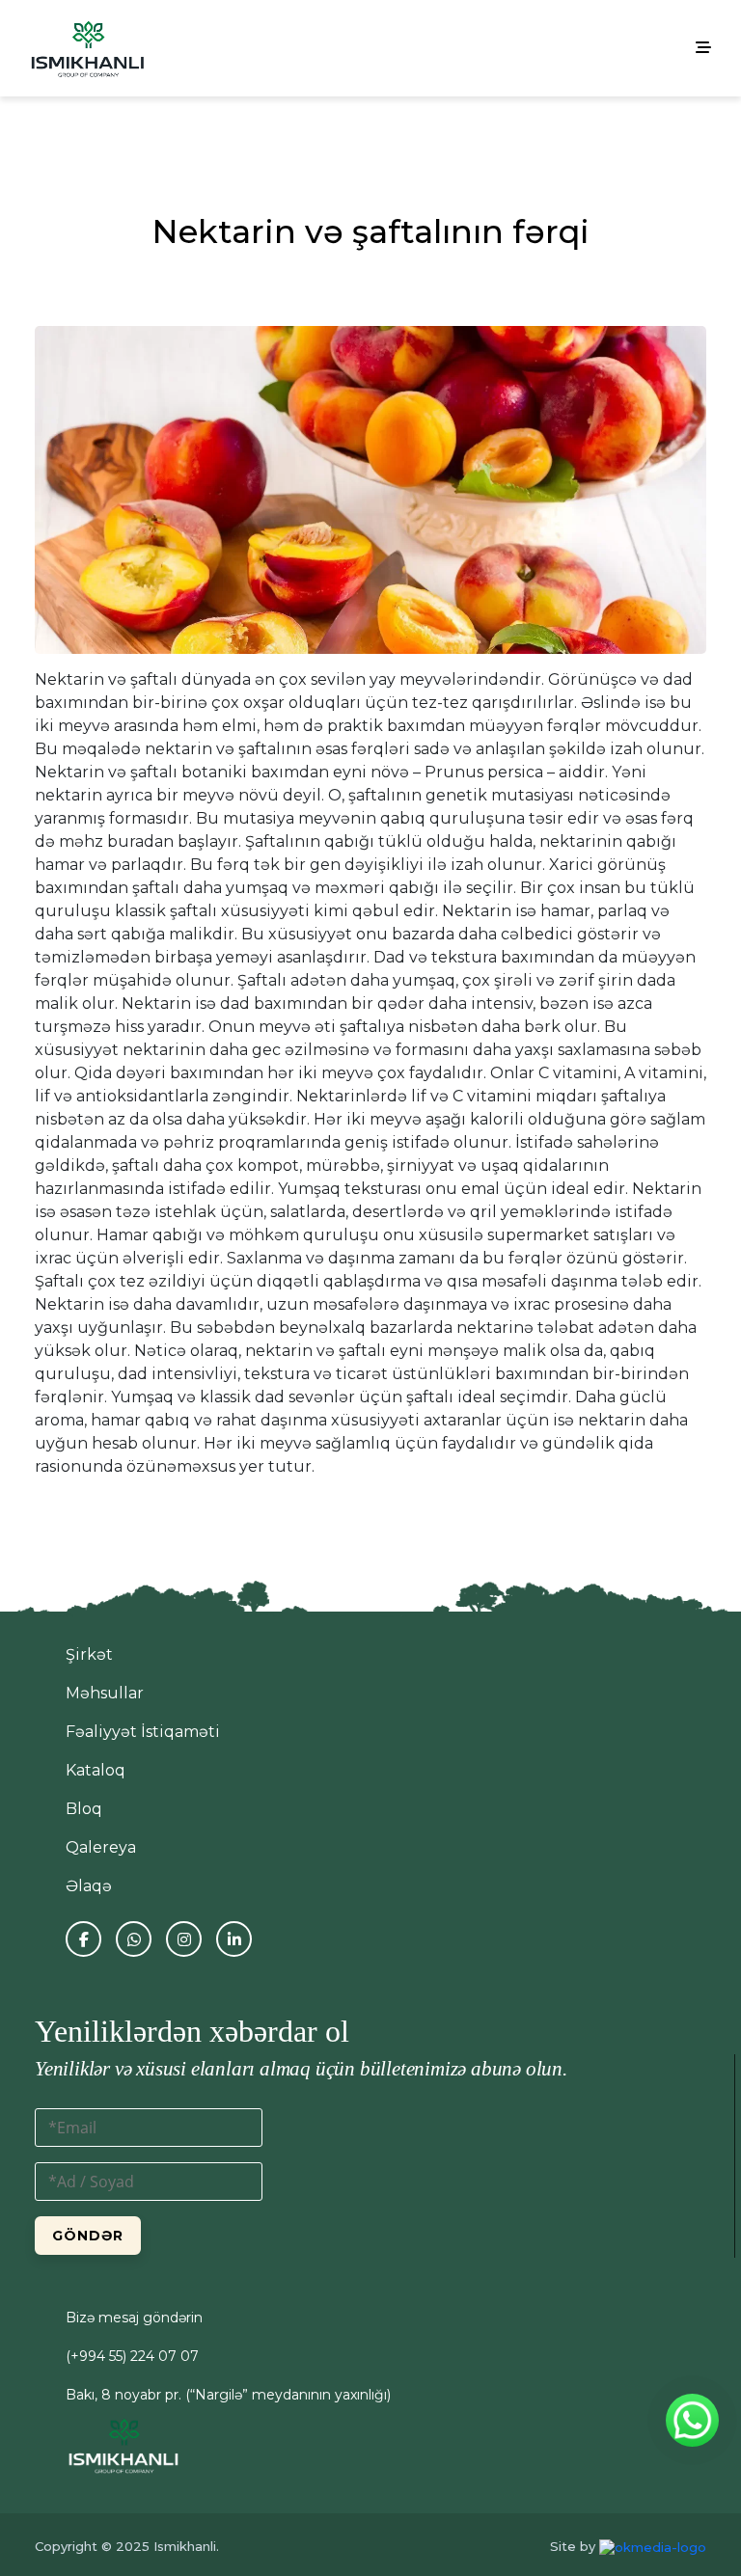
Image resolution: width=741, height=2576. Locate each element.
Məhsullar (105, 1693)
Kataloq (96, 1770)
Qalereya (101, 1847)
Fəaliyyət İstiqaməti (143, 1732)
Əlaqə (89, 1886)
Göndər (88, 2236)
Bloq (84, 1809)
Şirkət (89, 1654)
